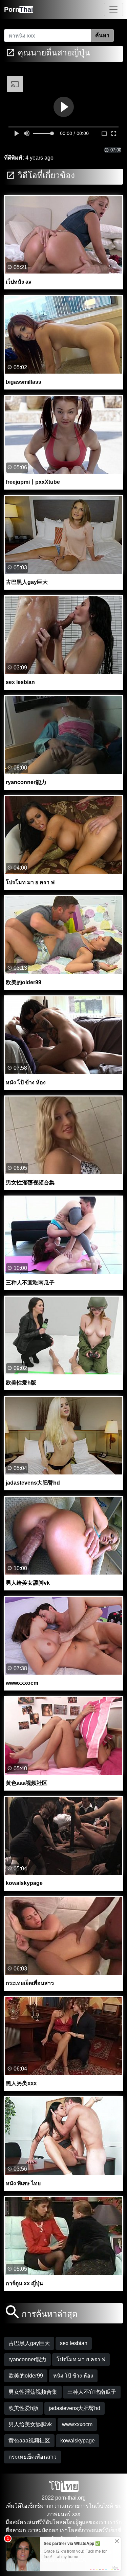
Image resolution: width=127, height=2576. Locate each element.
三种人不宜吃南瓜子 (92, 2392)
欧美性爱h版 (24, 2408)
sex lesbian (74, 2343)
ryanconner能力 (27, 2359)
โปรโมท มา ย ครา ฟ (81, 2359)
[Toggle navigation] (113, 9)
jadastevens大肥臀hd (75, 2408)
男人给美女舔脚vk (30, 2424)
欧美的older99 (26, 2376)
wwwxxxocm (77, 2424)
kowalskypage (78, 2441)
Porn (19, 9)
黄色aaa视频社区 (29, 2441)
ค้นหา (102, 35)
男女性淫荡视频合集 (33, 2392)
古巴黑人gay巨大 (29, 2343)
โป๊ (64, 2486)
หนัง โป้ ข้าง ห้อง (73, 2376)
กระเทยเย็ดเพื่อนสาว (33, 2457)
